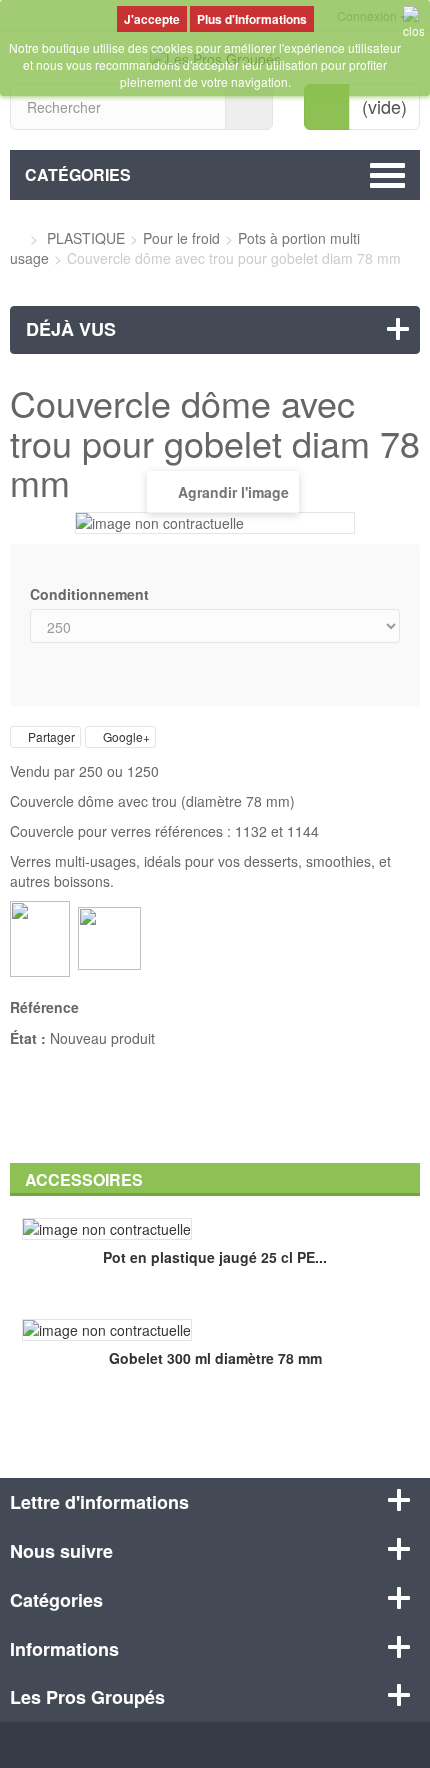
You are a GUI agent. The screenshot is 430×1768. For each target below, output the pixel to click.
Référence (44, 1007)
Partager (50, 736)
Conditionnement (91, 594)
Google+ (125, 736)
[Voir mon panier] (327, 107)
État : (28, 1038)
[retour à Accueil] (15, 238)
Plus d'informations (252, 19)
